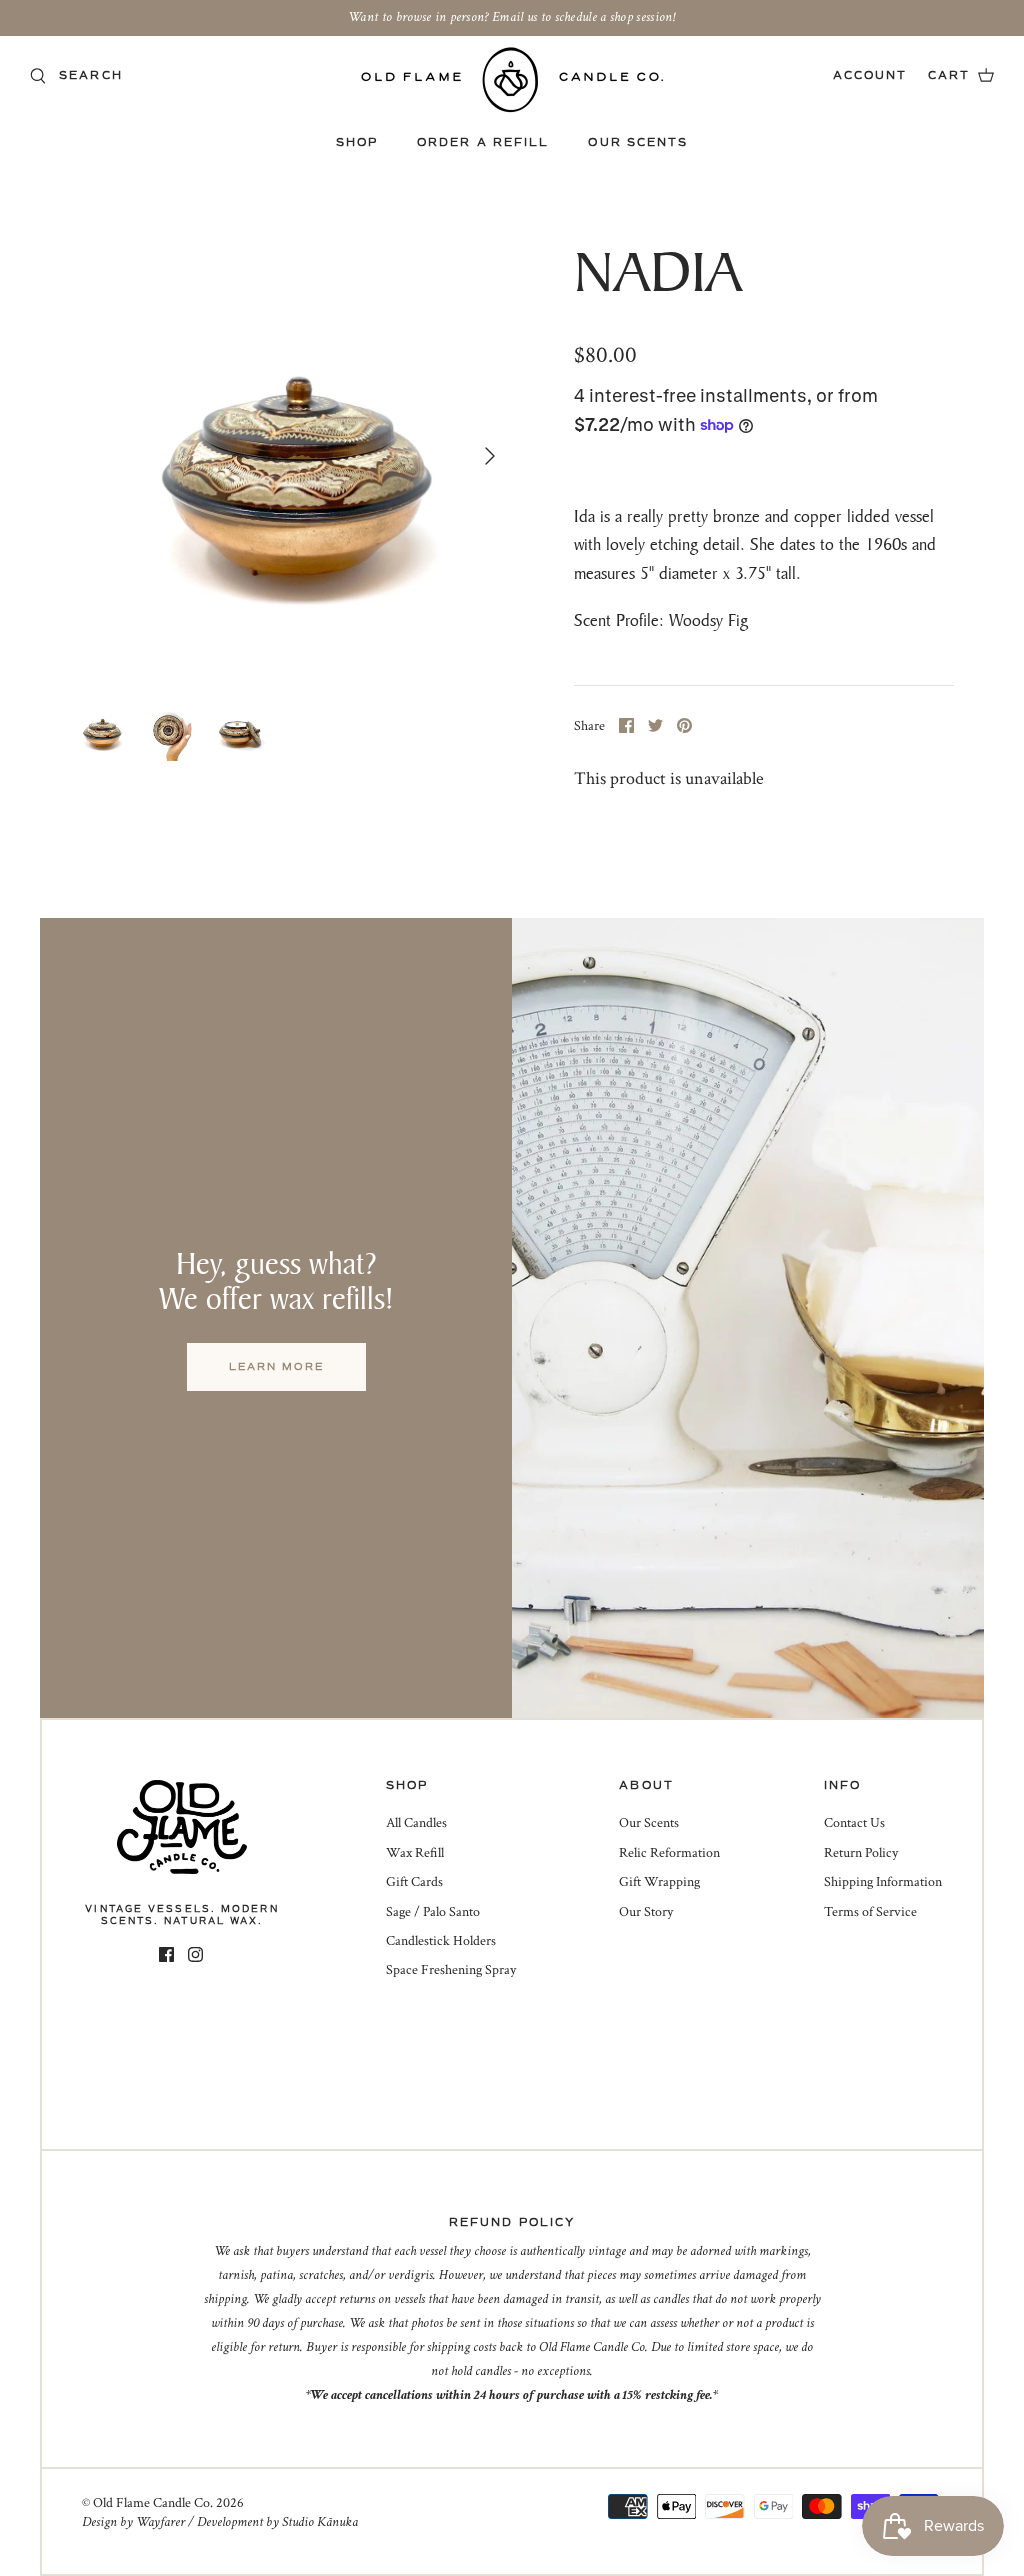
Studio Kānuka (320, 2522)
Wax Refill (415, 1853)
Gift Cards (414, 1882)
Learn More (276, 1366)
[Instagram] (195, 1954)
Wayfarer (160, 2522)
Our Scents (638, 142)
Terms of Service (870, 1912)
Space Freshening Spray (451, 1970)
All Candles (416, 1823)
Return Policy (861, 1853)
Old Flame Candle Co (151, 2503)
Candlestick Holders (441, 1941)
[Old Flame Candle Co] (512, 79)
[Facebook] (166, 1954)
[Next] (490, 456)
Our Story (646, 1912)
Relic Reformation (669, 1853)
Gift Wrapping (659, 1882)
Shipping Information (883, 1882)
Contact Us (854, 1823)
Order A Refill (483, 142)
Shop (357, 142)
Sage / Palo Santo (433, 1912)
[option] (291, 456)
